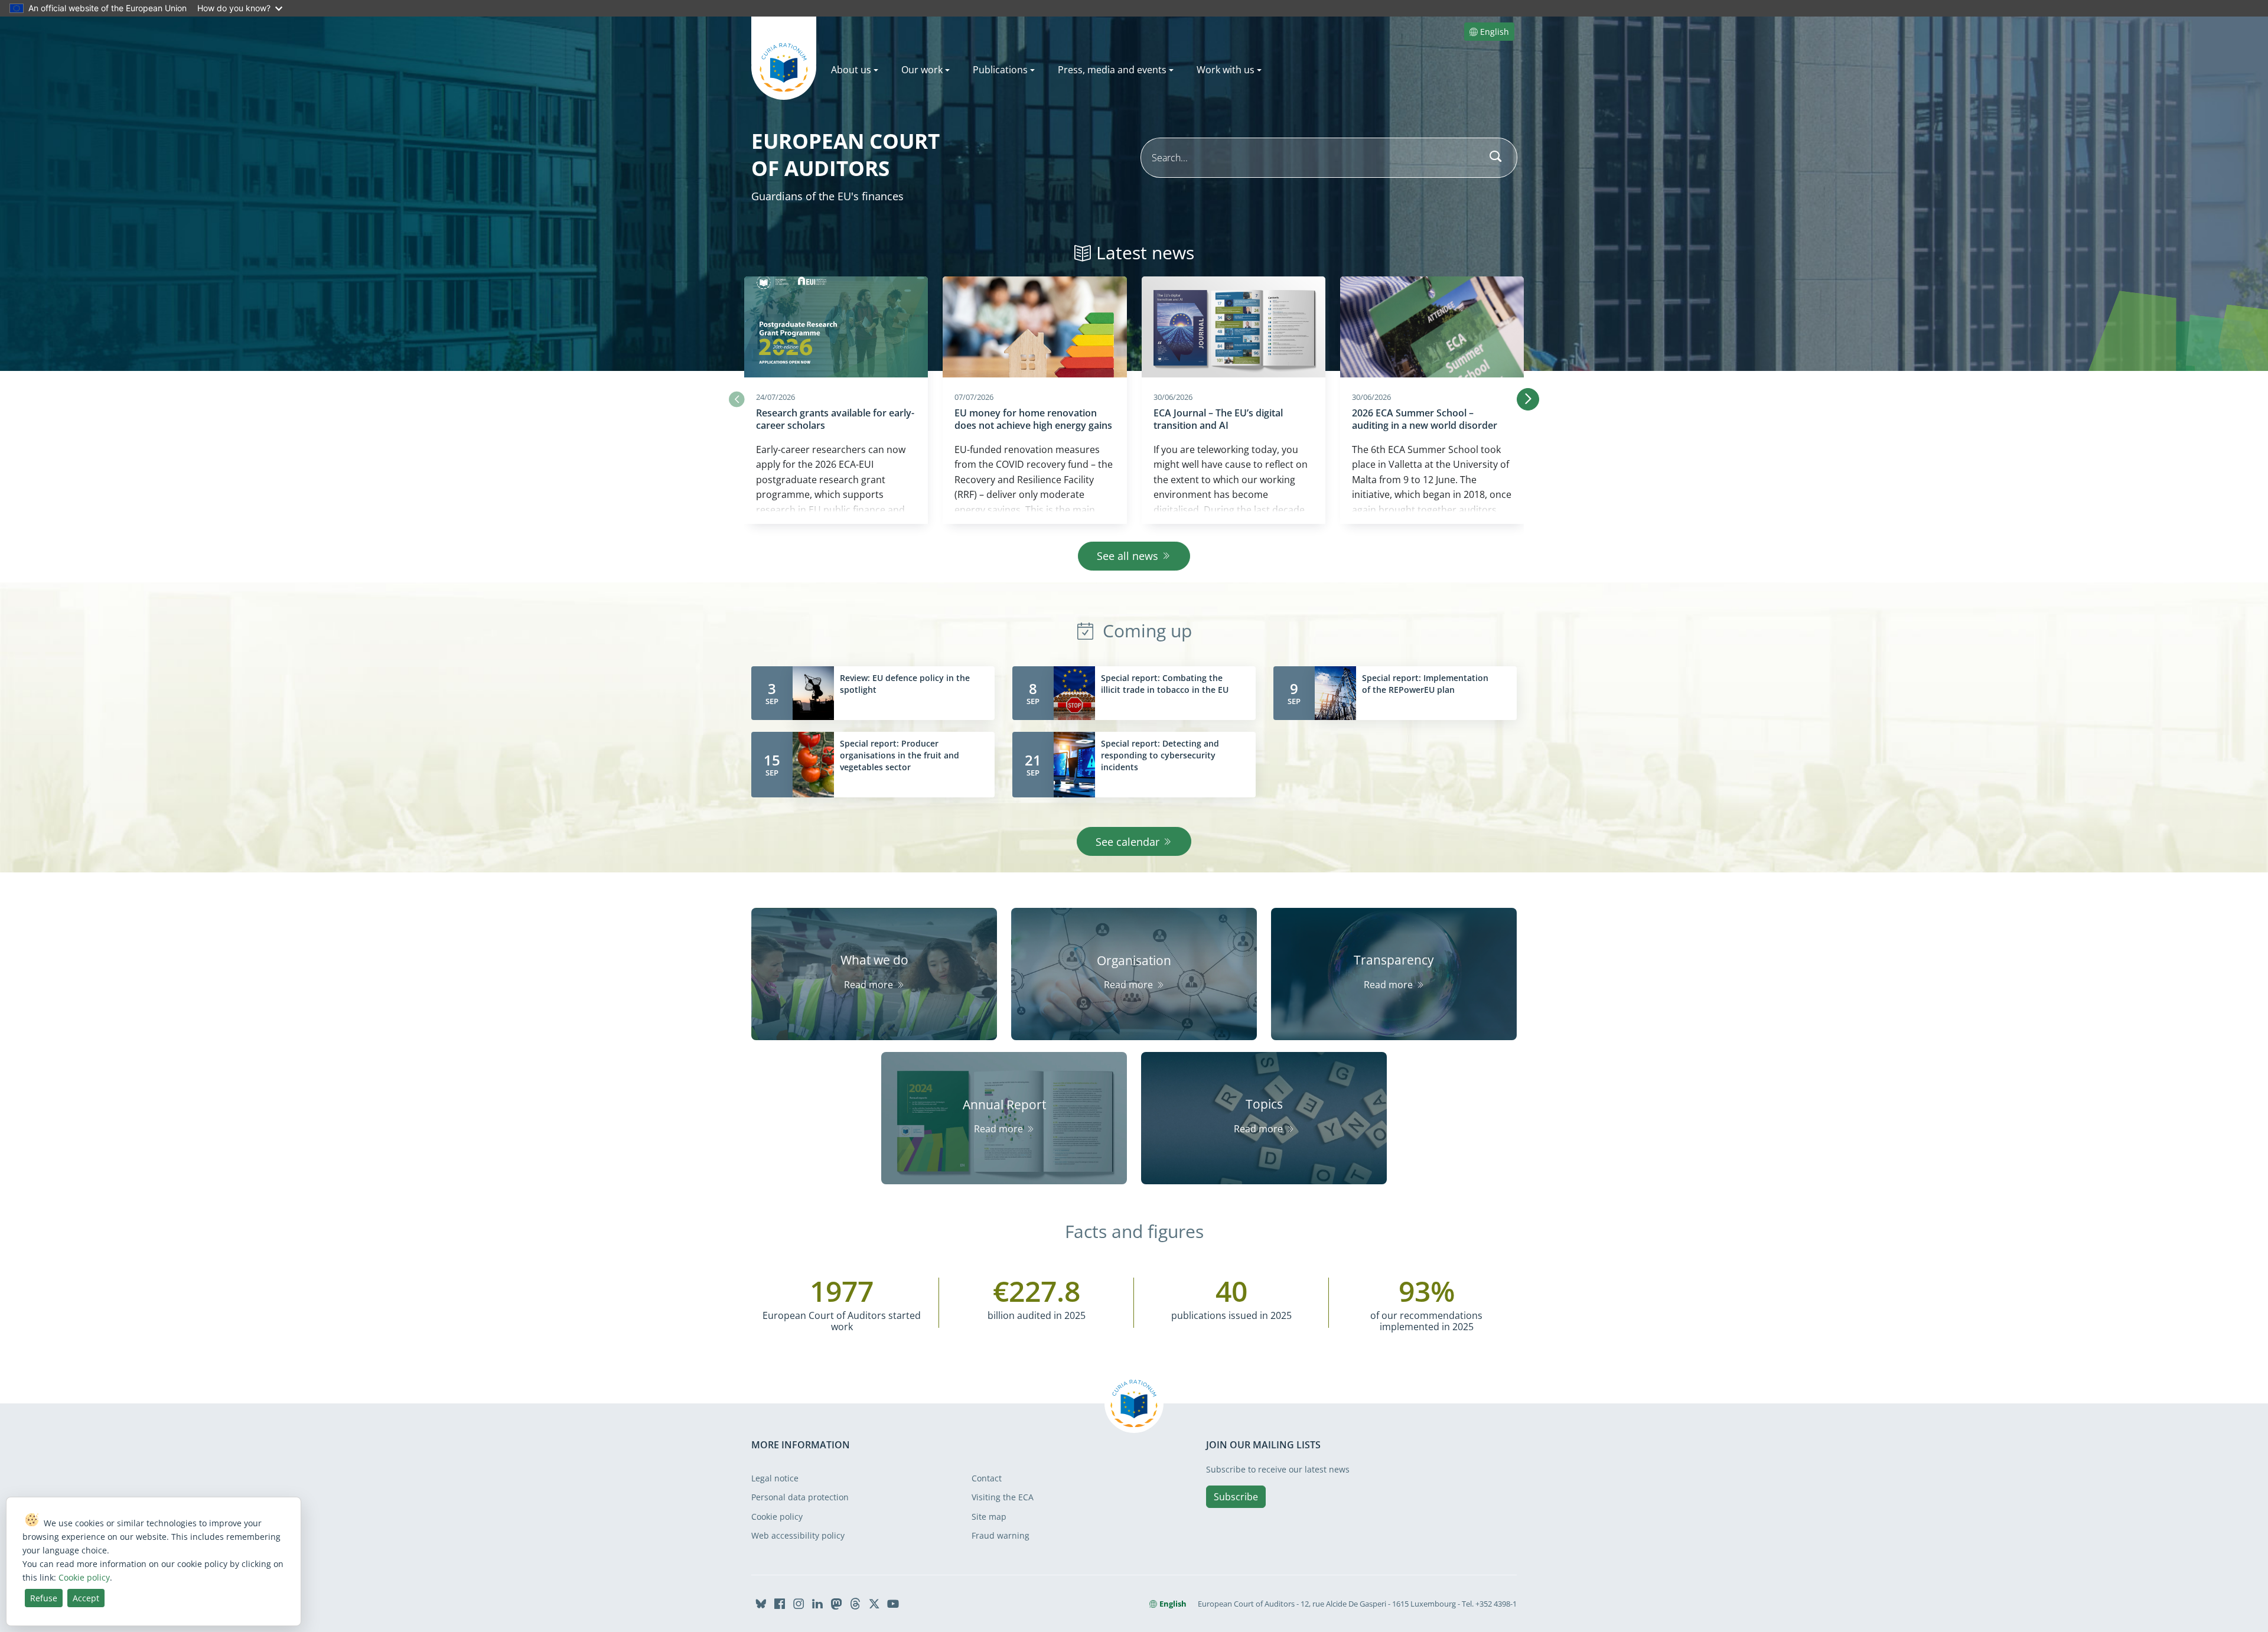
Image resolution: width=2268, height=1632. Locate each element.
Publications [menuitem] (1000, 70)
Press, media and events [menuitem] (1112, 70)
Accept (86, 1598)
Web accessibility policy (798, 1535)
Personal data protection (800, 1497)
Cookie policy (777, 1517)
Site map (989, 1517)
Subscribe (1236, 1497)
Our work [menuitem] (922, 70)
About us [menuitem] (851, 70)
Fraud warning (1001, 1535)
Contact (987, 1478)
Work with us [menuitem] (1226, 70)
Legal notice (775, 1478)
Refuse (44, 1598)
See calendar (1128, 842)
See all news (1128, 556)
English (1495, 32)
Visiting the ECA (1003, 1497)
